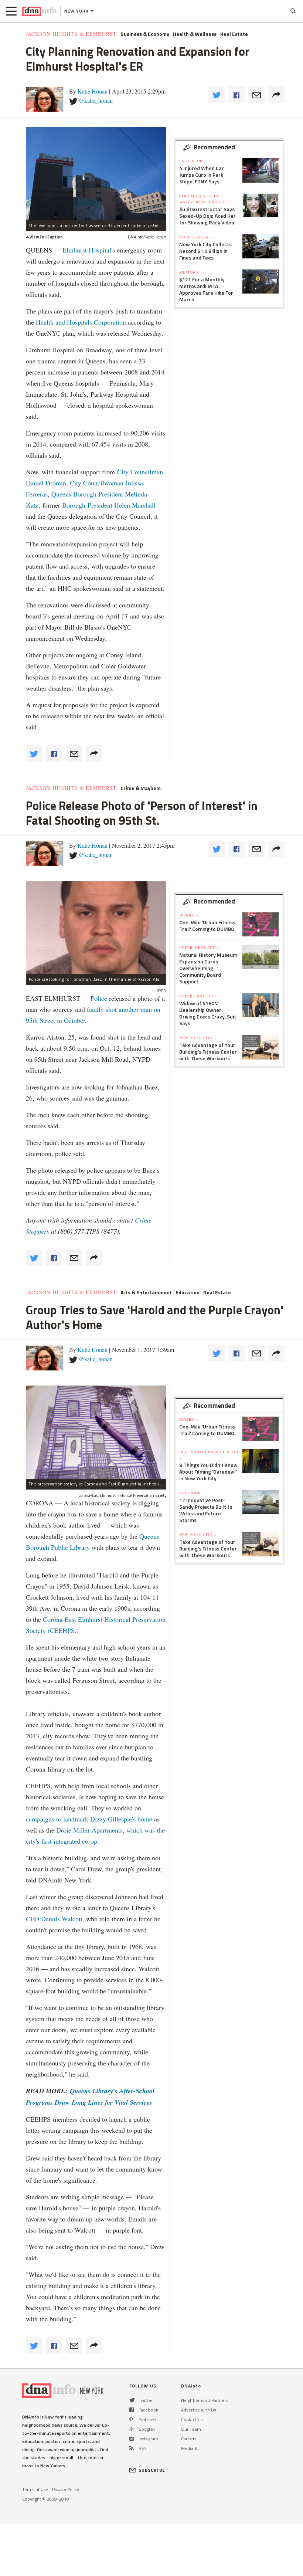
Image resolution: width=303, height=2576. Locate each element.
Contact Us (192, 2419)
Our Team (191, 2429)
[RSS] (132, 2448)
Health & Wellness (195, 34)
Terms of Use (35, 2489)
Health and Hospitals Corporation (81, 322)
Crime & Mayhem (141, 788)
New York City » (198, 1038)
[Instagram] (132, 2439)
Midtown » (191, 272)
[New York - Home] (39, 11)
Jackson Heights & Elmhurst (71, 34)
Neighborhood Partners (205, 2400)
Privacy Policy (66, 2489)
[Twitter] (132, 2400)
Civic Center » (196, 237)
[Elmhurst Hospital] (96, 174)
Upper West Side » (200, 948)
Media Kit (190, 2448)
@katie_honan (96, 100)
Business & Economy (145, 34)
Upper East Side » (200, 996)
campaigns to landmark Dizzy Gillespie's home (89, 1819)
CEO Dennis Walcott (54, 1919)
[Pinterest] (131, 2419)
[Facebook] (132, 2410)
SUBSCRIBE (152, 2470)
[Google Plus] (132, 2429)
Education (188, 1292)
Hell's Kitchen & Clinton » (209, 1455)
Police (99, 998)
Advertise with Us (198, 2410)
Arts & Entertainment (146, 1292)
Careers (189, 2439)
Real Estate (234, 34)
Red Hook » (192, 1493)
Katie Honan (93, 91)
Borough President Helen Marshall (109, 505)
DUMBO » (189, 915)
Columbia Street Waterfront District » (206, 199)
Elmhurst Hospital (87, 250)
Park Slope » (194, 161)
